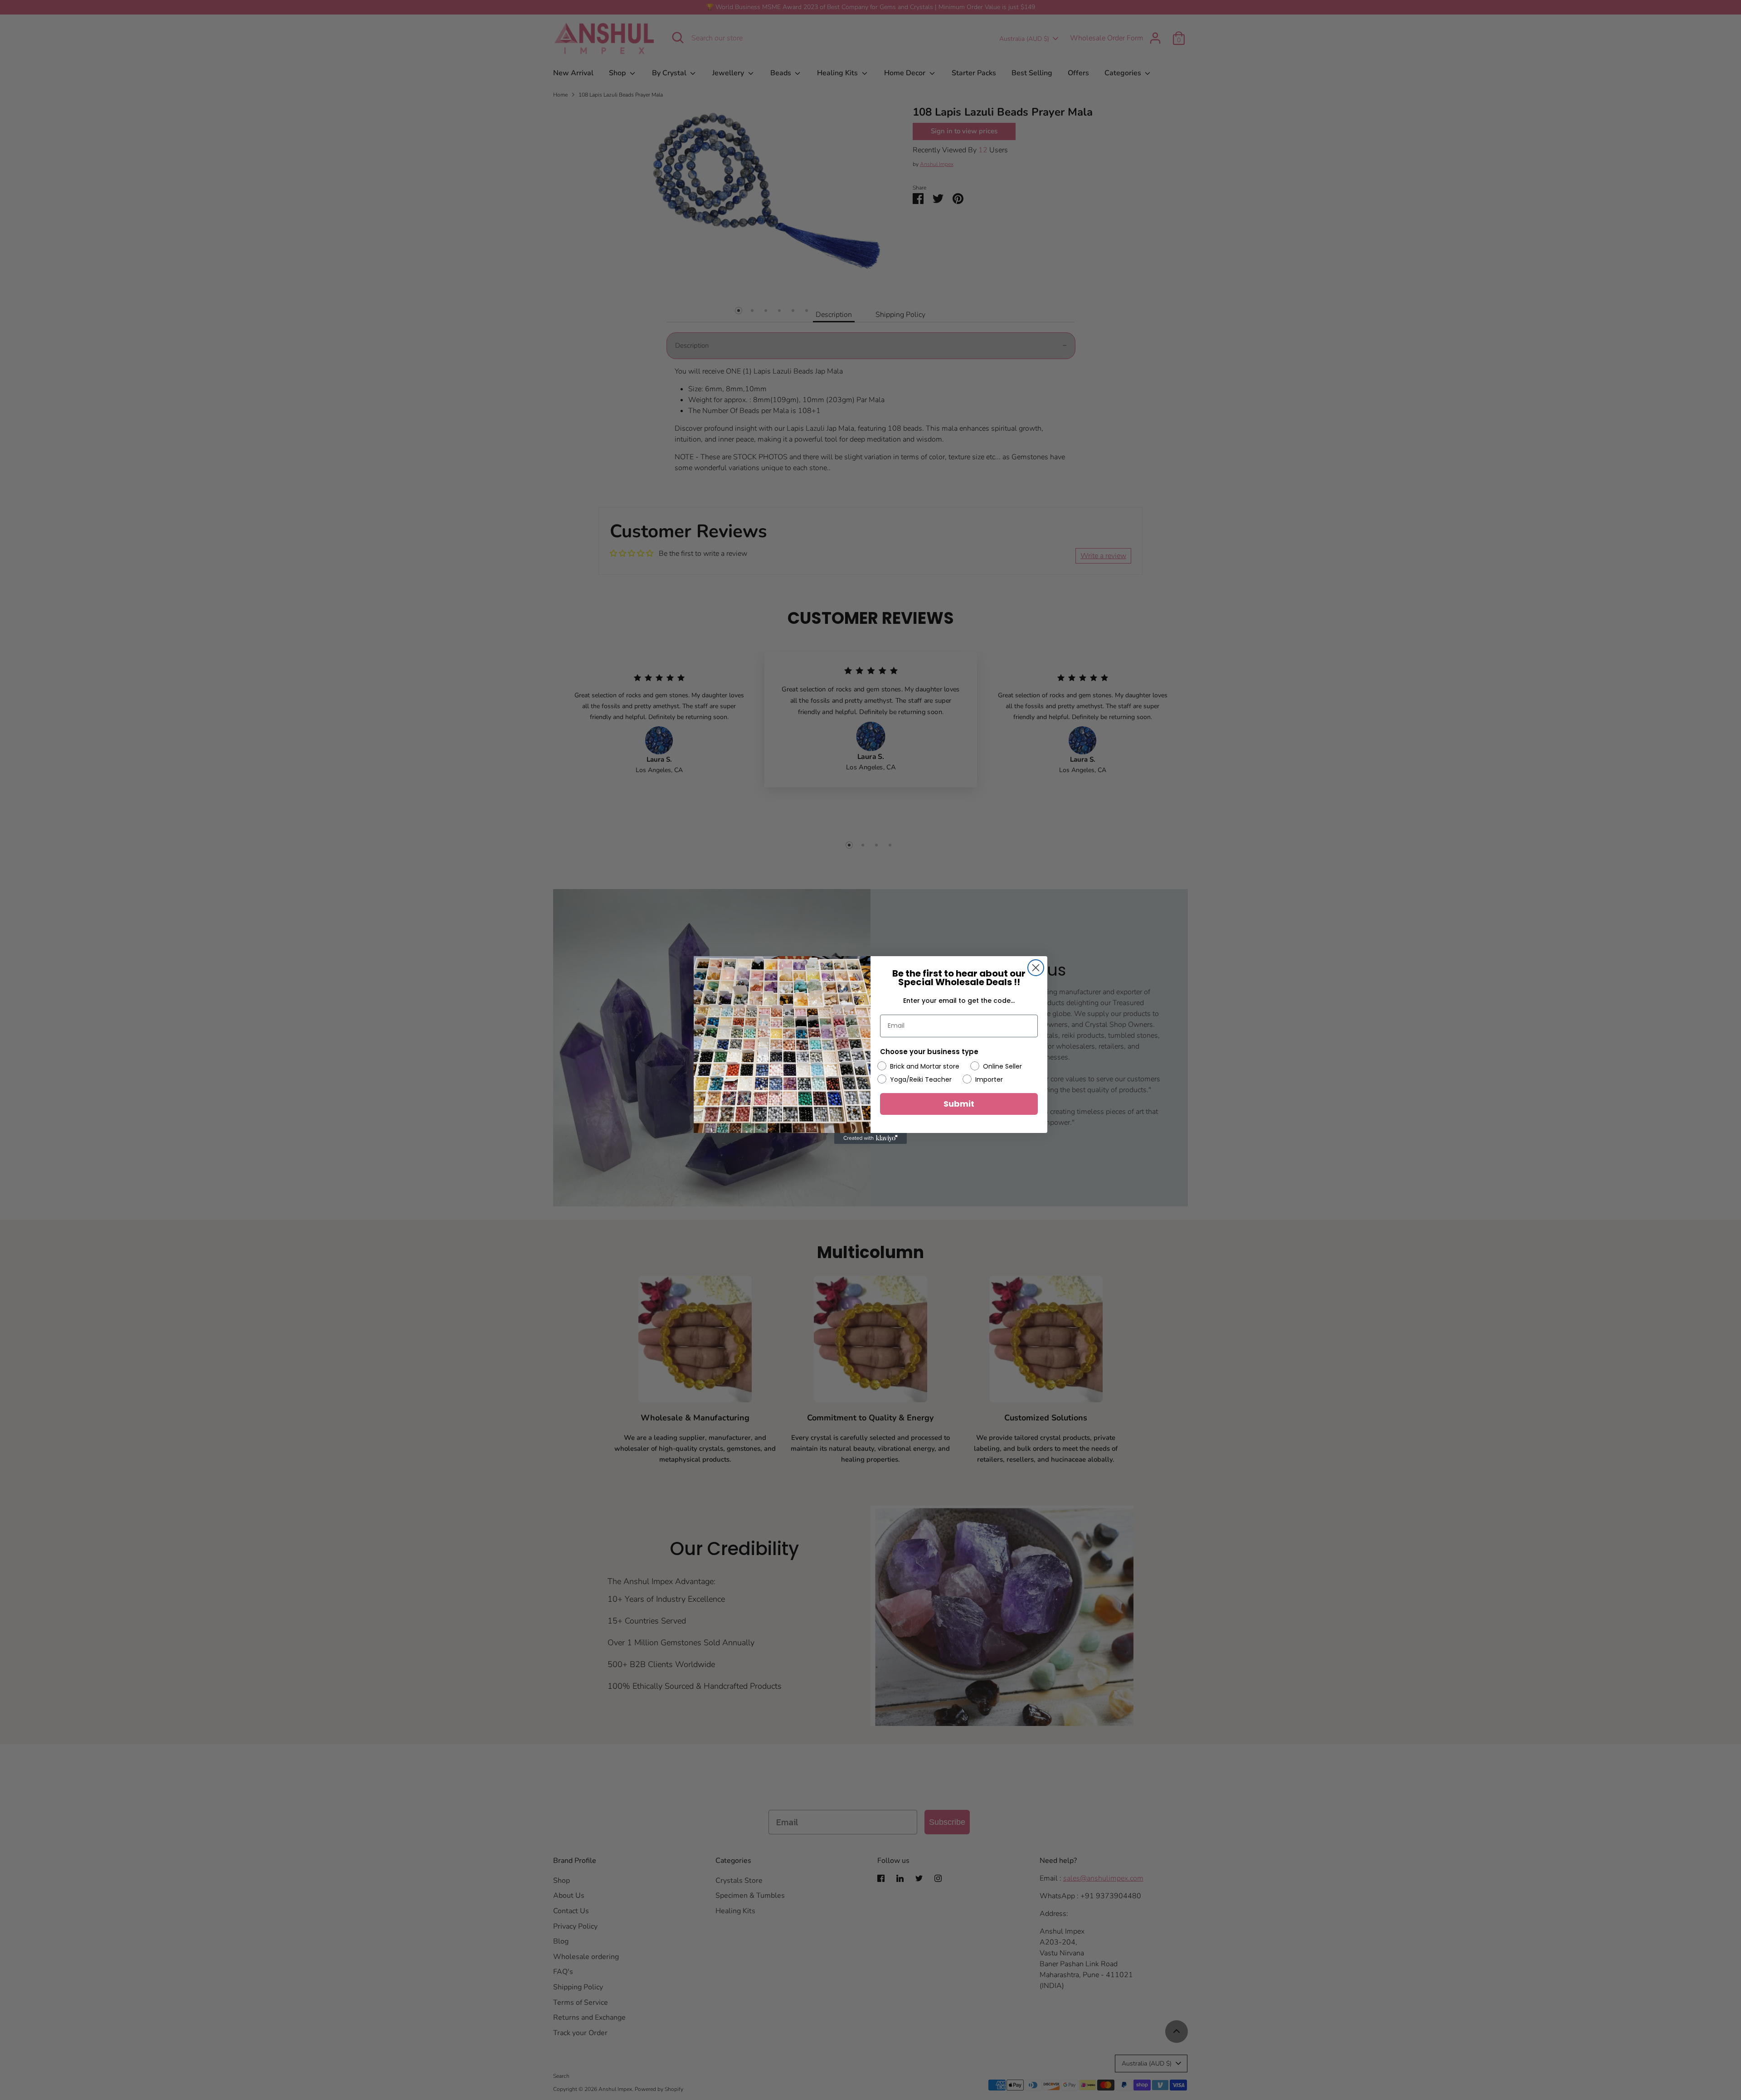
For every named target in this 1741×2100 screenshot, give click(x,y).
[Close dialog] (1036, 968)
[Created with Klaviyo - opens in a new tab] (870, 1138)
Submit (959, 1104)
